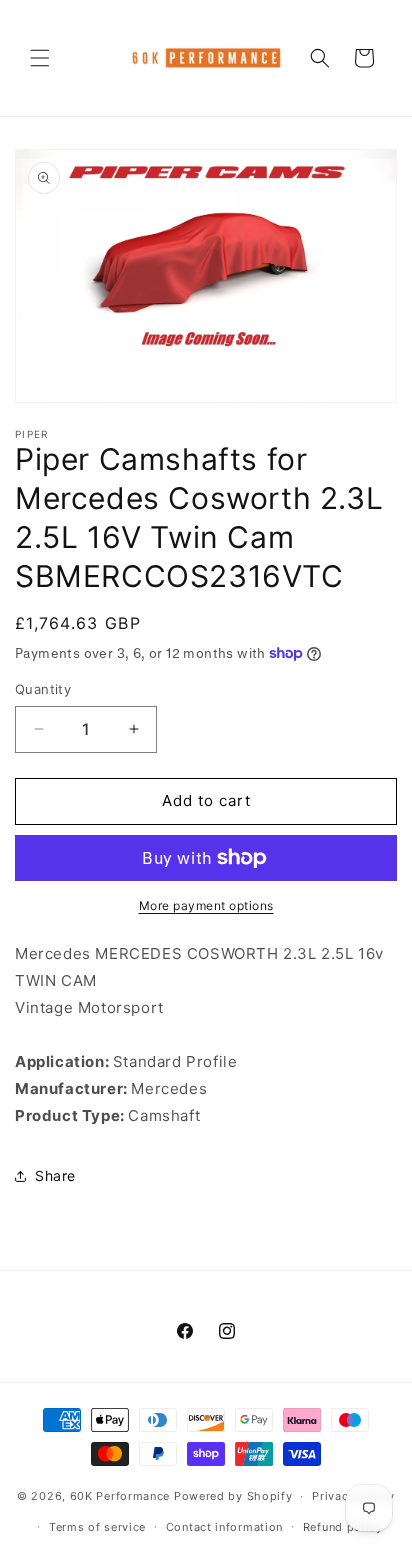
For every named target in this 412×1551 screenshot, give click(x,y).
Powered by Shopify (233, 1496)
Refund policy (343, 1527)
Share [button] (55, 1175)
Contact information (224, 1527)
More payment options (206, 905)
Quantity (43, 689)
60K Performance (120, 1496)
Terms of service (97, 1527)
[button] (40, 58)
